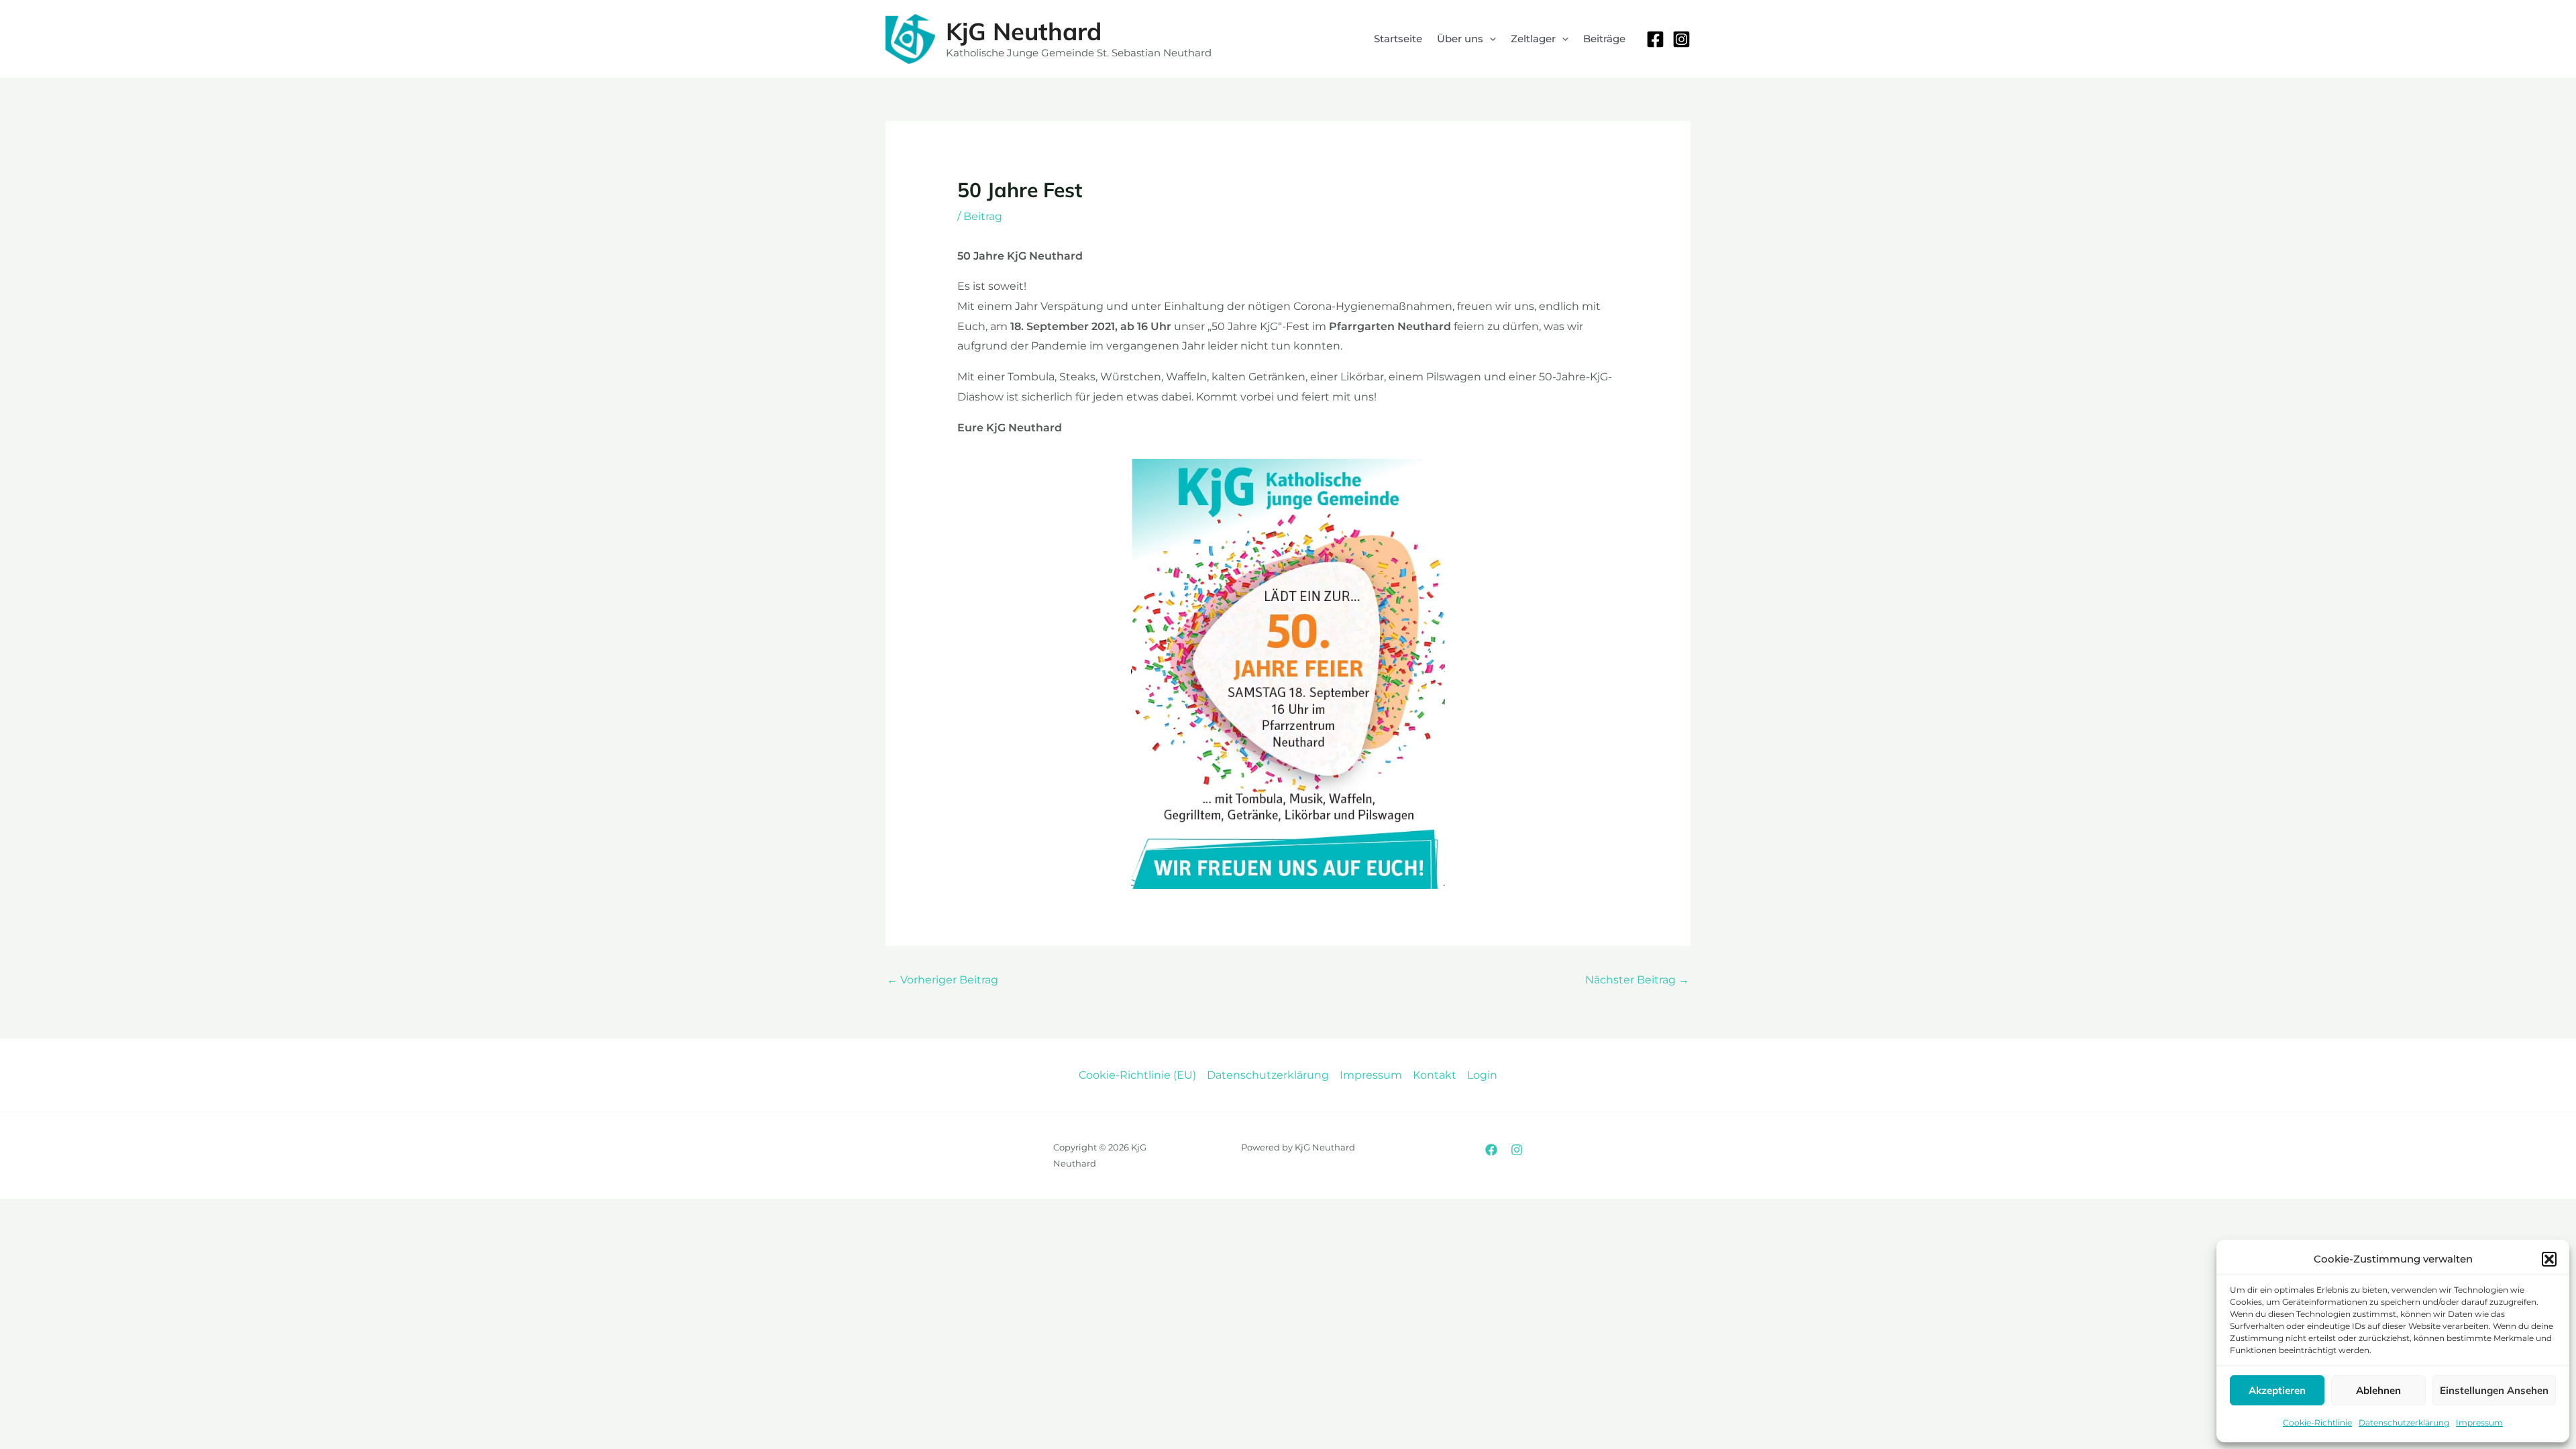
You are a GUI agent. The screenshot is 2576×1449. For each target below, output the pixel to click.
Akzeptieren (2277, 1390)
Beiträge (1604, 39)
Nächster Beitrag (1637, 980)
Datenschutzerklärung (2404, 1423)
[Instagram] (1681, 39)
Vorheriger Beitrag (943, 980)
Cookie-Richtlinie (2317, 1423)
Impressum (2479, 1423)
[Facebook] (1655, 39)
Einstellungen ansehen (2494, 1390)
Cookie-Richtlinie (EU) (1137, 1075)
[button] (2549, 1259)
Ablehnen (2378, 1390)
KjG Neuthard (1024, 31)
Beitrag (983, 216)
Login (1482, 1075)
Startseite (1398, 39)
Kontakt (1435, 1075)
